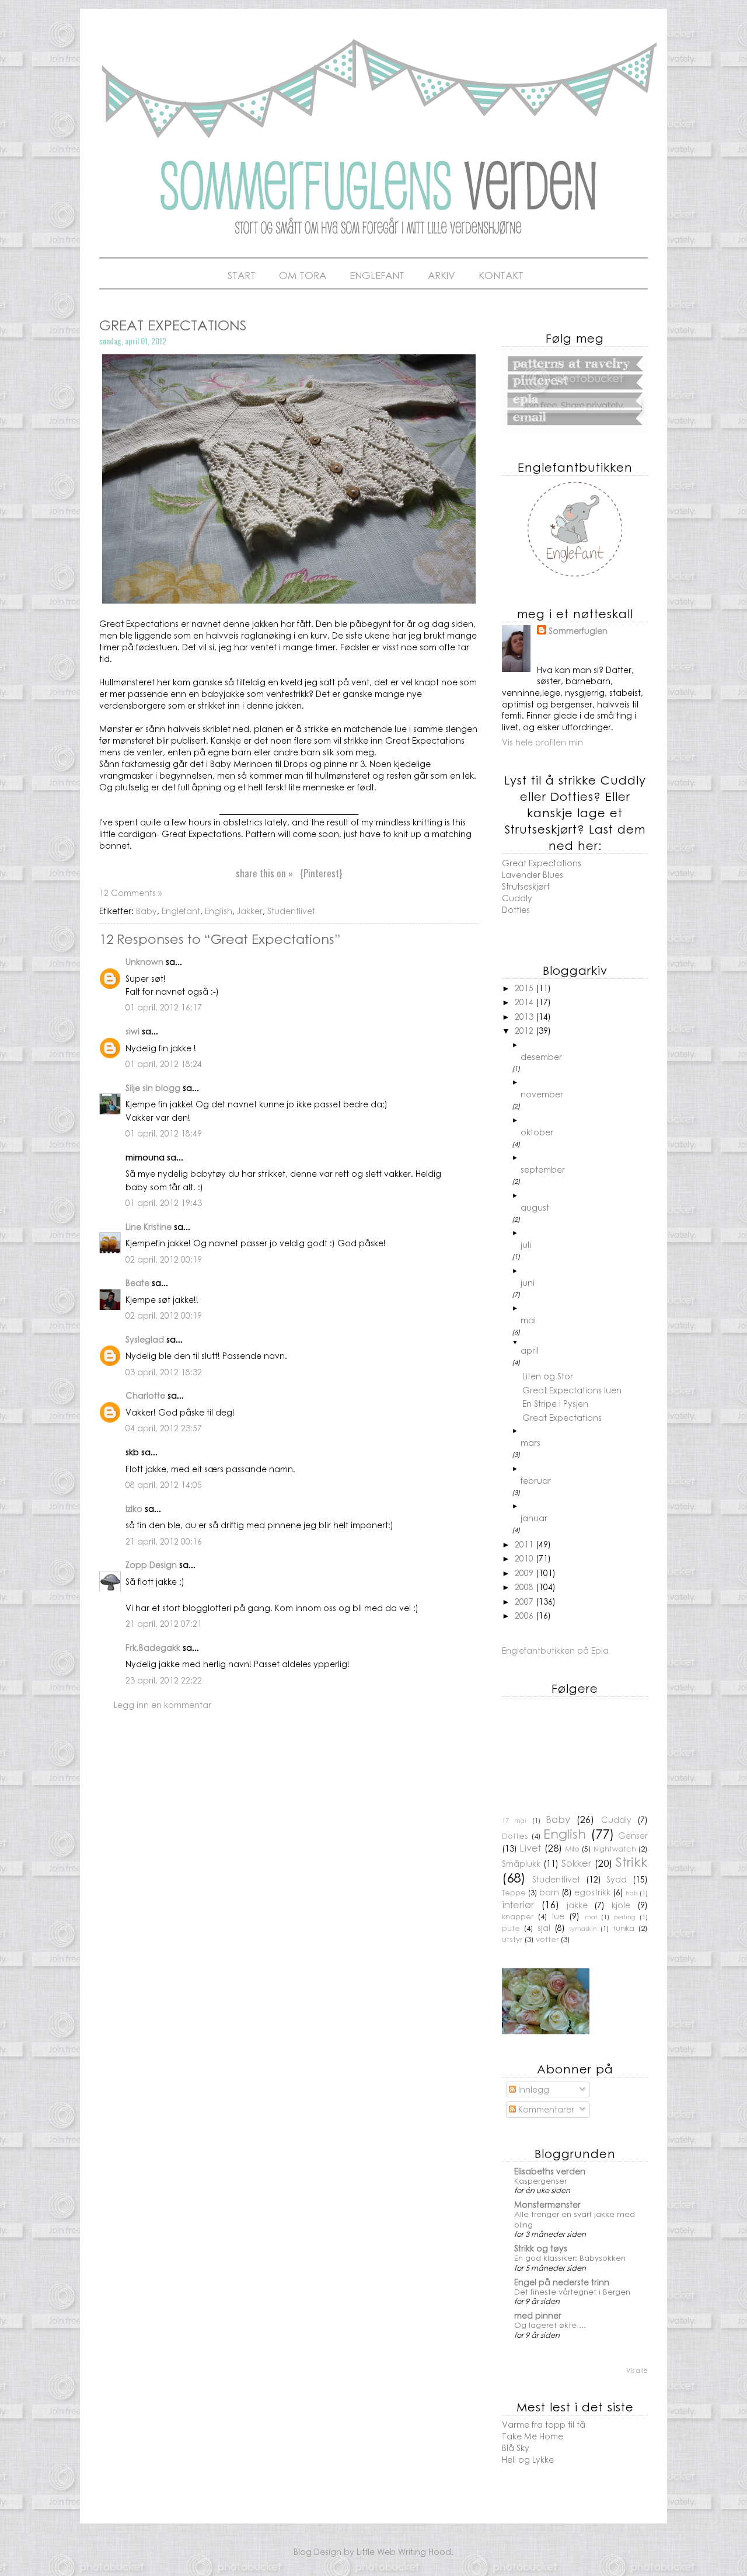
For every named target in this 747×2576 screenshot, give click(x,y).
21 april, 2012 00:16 (164, 1541)
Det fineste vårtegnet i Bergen (572, 2291)
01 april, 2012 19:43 (164, 1202)
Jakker (250, 911)
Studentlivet (291, 911)
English (219, 911)
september (543, 1169)
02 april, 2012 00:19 (164, 1259)
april (530, 1350)
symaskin (583, 1928)
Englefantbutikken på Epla (555, 1650)
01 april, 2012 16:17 (164, 1007)
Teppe (514, 1892)
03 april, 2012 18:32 (164, 1372)
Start (242, 275)
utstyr (512, 1939)
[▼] (584, 1342)
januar (534, 1518)
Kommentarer (545, 2109)
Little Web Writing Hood (404, 2551)
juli (526, 1245)
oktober (537, 1132)
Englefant (377, 275)
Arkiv (441, 275)
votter (547, 1939)
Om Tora (303, 275)
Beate (137, 1282)
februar (536, 1480)
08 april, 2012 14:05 (164, 1484)
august (535, 1207)
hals (632, 1892)
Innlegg (533, 2089)
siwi (132, 1031)
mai (528, 1320)
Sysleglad (145, 1339)
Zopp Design (151, 1564)
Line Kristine (149, 1226)
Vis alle (637, 2370)
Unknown (144, 961)
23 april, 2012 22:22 (164, 1680)
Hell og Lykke (528, 2459)
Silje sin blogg (153, 1087)
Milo (572, 1849)
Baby (146, 911)
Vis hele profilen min (542, 742)
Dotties (516, 909)
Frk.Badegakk (153, 1647)
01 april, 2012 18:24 (164, 1064)
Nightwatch (615, 1849)
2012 (525, 1030)
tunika (624, 1928)
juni (528, 1282)
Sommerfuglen (578, 631)
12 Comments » (130, 893)
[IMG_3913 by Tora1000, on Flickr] (289, 600)
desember (541, 1057)
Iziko (134, 1508)
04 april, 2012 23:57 (164, 1428)
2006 (525, 1615)
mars (530, 1442)
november (542, 1094)
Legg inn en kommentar (163, 1704)
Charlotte (145, 1395)
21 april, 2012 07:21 (164, 1623)
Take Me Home (533, 2436)
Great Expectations (562, 1417)
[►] (584, 1045)
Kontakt (501, 275)
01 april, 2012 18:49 (164, 1133)
